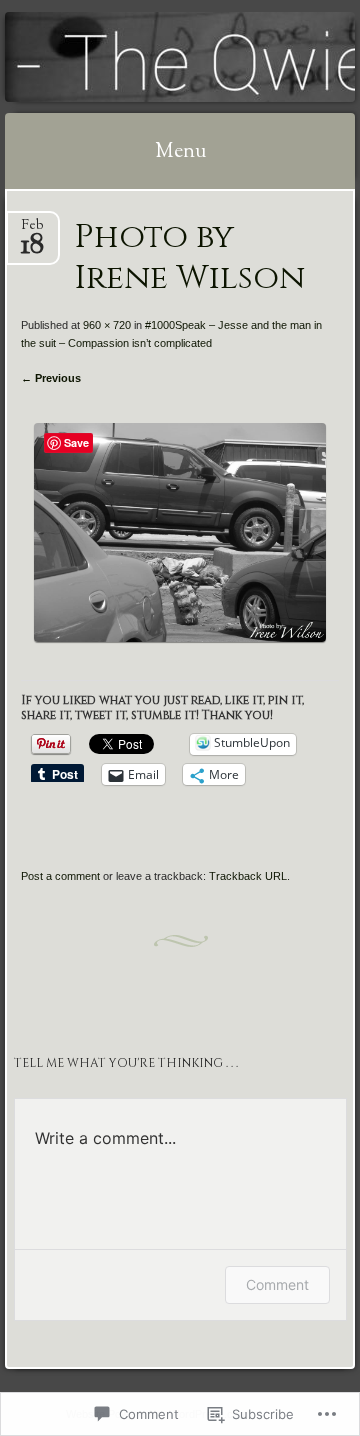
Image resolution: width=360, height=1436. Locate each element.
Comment (277, 1284)
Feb (32, 231)
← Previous (51, 378)
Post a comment (60, 876)
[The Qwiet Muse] (149, 57)
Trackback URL (248, 876)
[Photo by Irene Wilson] (179, 637)
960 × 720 (107, 325)
